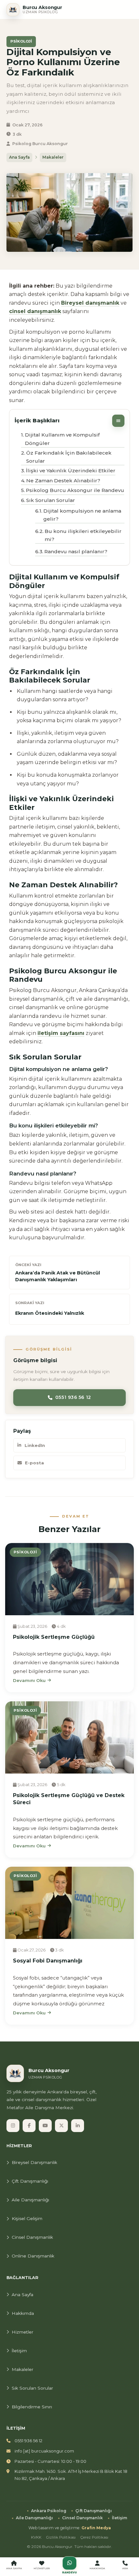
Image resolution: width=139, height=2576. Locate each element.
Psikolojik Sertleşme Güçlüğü (54, 1637)
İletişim (19, 2351)
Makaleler (53, 157)
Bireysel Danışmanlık (34, 2162)
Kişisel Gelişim (27, 2218)
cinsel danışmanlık (35, 311)
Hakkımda (23, 2313)
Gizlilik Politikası (61, 2537)
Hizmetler (22, 2332)
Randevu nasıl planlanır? (76, 551)
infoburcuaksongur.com (44, 2451)
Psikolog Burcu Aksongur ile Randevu (75, 490)
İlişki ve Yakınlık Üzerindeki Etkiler (71, 471)
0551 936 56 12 (73, 1397)
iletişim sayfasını (61, 1033)
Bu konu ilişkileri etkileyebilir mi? (83, 535)
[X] (61, 2126)
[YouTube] (45, 2126)
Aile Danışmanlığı (30, 2200)
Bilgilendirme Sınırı (32, 2407)
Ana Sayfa (19, 157)
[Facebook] (29, 2126)
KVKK (36, 2537)
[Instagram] (13, 2126)
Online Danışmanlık (33, 2256)
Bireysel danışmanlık (90, 303)
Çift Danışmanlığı (30, 2181)
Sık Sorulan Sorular (51, 500)
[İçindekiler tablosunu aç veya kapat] (118, 421)
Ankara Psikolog (49, 2511)
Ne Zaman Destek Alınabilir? (63, 481)
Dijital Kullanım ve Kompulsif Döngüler (62, 439)
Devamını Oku (29, 1680)
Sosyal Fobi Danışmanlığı (48, 1961)
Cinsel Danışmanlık (32, 2237)
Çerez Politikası (94, 2537)
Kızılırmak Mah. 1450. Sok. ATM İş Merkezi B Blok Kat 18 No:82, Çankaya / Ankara (71, 2475)
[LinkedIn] (78, 2126)
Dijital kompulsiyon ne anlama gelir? (82, 515)
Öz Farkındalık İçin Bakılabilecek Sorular (69, 457)
